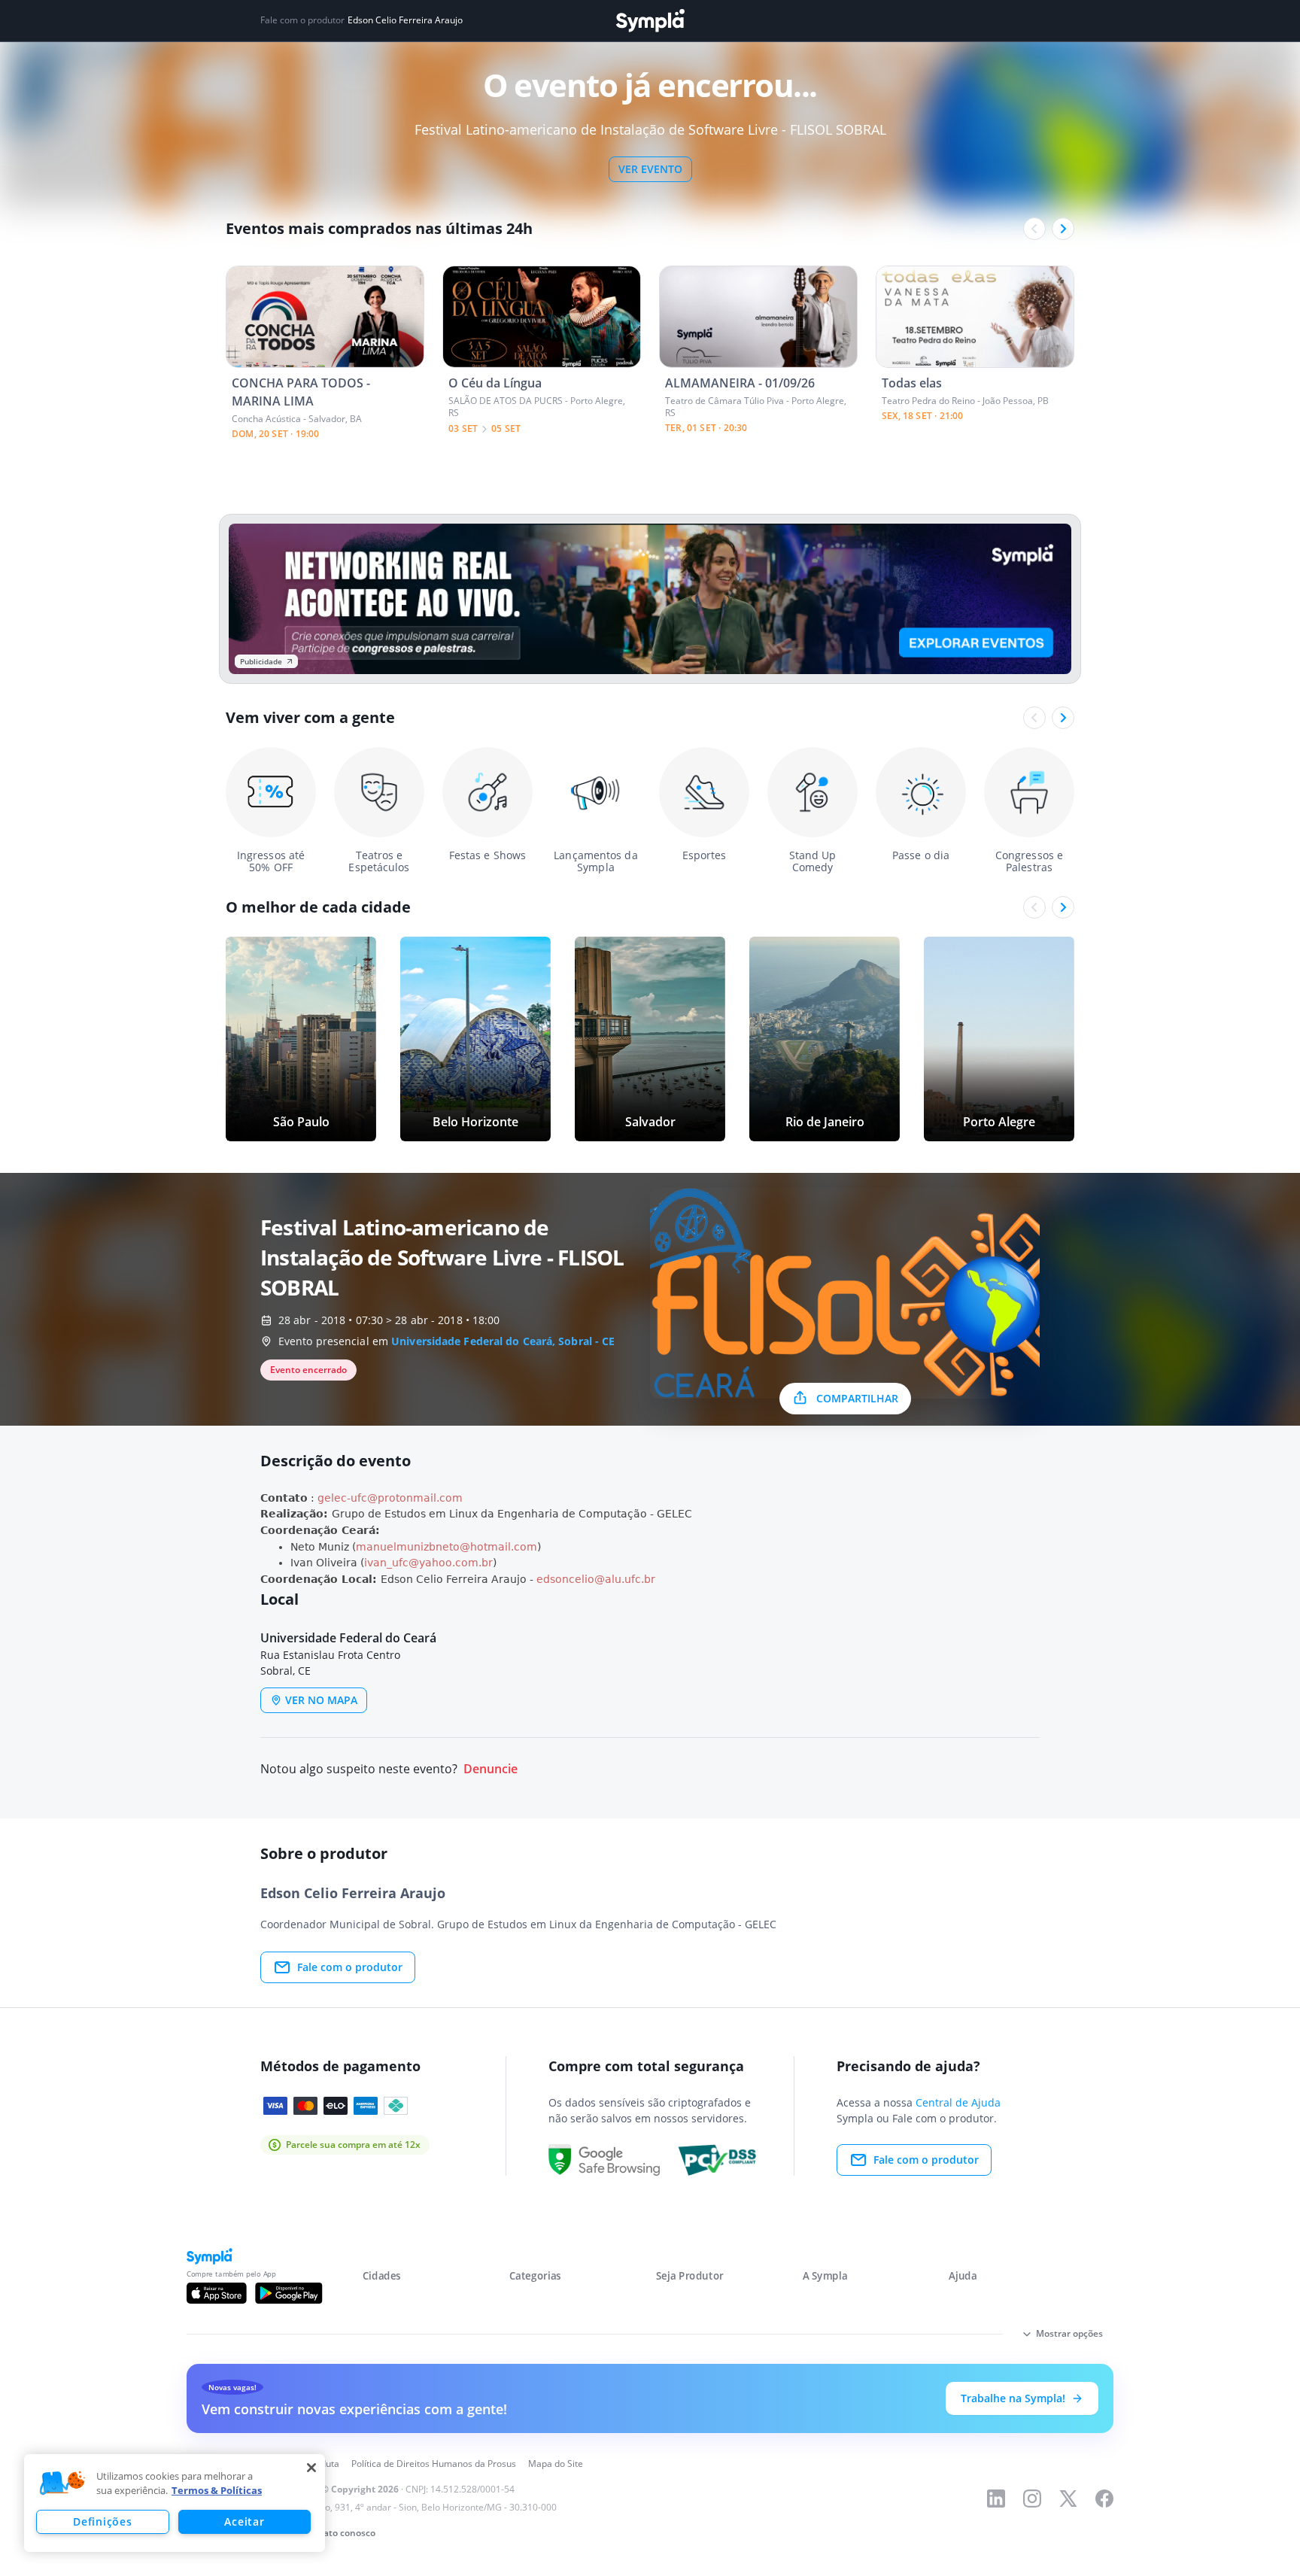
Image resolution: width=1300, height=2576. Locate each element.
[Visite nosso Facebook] (1104, 2499)
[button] (62, 2483)
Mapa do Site (556, 2464)
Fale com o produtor (350, 1967)
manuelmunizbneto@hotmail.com (446, 1547)
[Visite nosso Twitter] (1068, 2499)
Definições (102, 2521)
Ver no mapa (321, 1700)
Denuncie (491, 1769)
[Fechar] (311, 2468)
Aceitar (244, 2521)
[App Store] (217, 2293)
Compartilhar (857, 1398)
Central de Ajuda (958, 2102)
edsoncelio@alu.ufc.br (596, 1579)
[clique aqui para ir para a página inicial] (650, 21)
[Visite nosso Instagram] (1032, 2499)
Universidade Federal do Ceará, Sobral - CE (503, 1341)
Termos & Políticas (217, 2490)
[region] (175, 2503)
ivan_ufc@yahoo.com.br (428, 1563)
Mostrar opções (1069, 2333)
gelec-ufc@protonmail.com (390, 1498)
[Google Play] (289, 2293)
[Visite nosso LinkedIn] (996, 2499)
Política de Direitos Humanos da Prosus (434, 2464)
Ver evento (650, 169)
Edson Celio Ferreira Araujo (405, 20)
